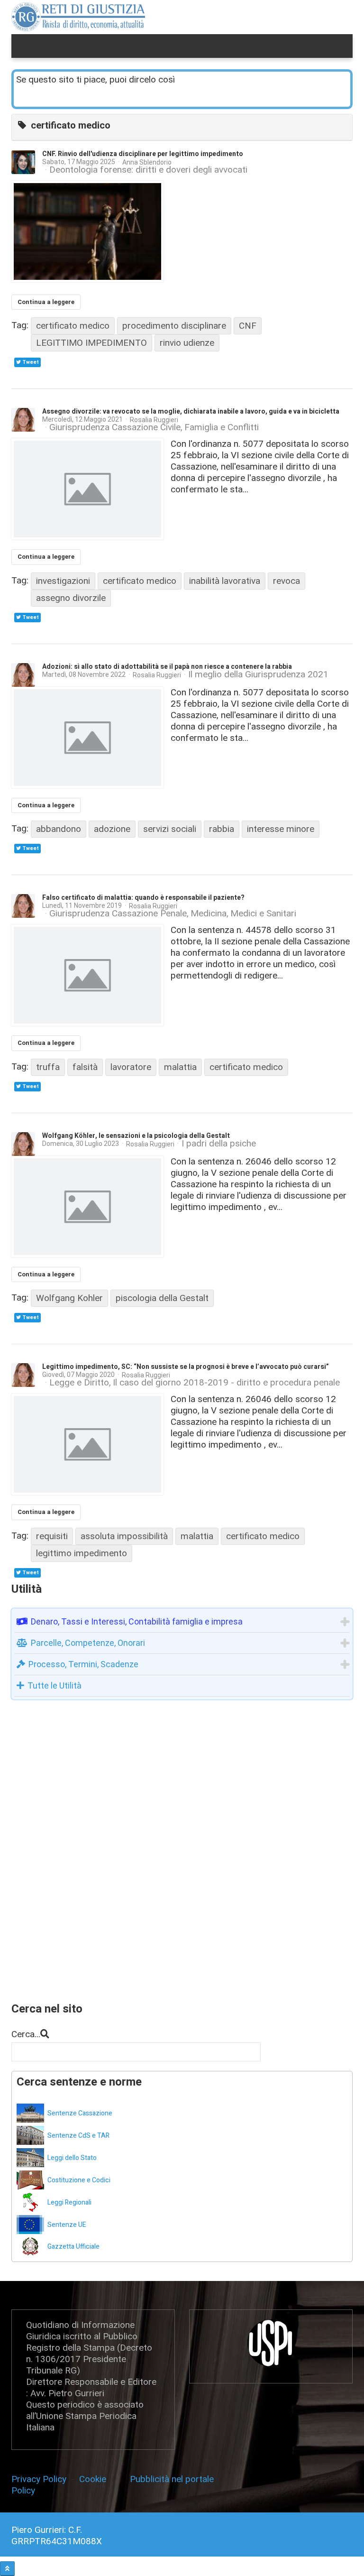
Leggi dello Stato (72, 2158)
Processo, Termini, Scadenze (83, 1664)
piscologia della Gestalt (162, 1298)
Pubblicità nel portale (172, 2479)
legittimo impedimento (82, 1553)
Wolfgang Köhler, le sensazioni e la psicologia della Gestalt (136, 1136)
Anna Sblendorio (147, 162)
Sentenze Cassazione (80, 2113)
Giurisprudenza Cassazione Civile (115, 427)
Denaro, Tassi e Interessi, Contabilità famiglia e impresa (137, 1621)
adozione (112, 829)
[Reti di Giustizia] (78, 17)
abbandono (59, 829)
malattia (180, 1067)
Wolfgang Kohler (69, 1298)
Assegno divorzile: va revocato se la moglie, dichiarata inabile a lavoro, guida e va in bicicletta (191, 411)
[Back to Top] (7, 2569)
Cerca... (26, 2034)
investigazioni (63, 581)
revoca (287, 581)
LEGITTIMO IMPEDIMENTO (91, 343)
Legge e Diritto (79, 1383)
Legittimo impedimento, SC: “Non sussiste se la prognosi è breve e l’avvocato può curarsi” (186, 1367)
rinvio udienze (187, 343)
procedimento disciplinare (174, 326)
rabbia (222, 829)
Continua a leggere (46, 302)
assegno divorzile (71, 598)
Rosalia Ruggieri (154, 420)
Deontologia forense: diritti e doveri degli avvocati (148, 170)
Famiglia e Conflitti (222, 427)
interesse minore (281, 829)
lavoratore (131, 1067)
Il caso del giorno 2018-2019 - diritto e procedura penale (226, 1383)
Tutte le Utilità (55, 1685)
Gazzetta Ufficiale (73, 2247)
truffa (48, 1067)
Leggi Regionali (69, 2202)
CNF (248, 326)
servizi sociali (170, 829)
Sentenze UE (67, 2225)
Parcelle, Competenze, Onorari (88, 1643)
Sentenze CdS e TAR (78, 2136)
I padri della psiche (219, 1144)
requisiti (52, 1536)
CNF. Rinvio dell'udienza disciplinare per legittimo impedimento (143, 154)
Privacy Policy (41, 2479)
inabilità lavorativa (225, 581)
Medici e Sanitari (263, 914)
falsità (85, 1067)
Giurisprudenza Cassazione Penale (118, 914)
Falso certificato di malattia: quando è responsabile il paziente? (143, 898)
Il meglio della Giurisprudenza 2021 (258, 675)
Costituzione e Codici (79, 2180)
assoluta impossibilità (124, 1536)
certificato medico (73, 326)
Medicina (209, 914)
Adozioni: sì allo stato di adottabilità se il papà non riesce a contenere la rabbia (167, 667)
